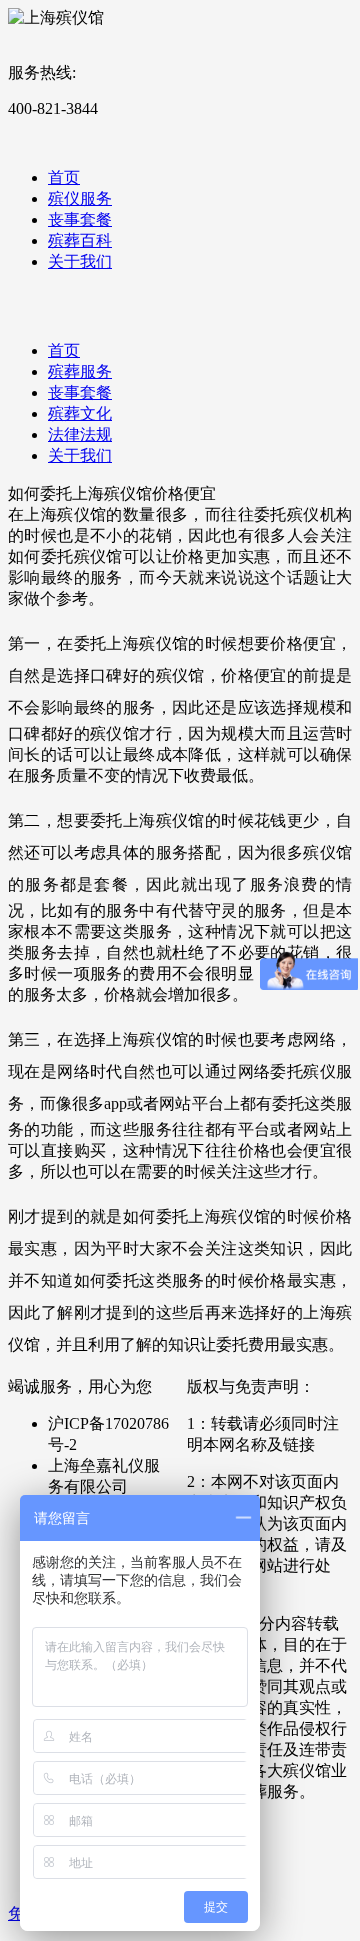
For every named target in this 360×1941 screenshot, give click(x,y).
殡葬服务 (80, 371)
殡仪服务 (80, 198)
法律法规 (80, 434)
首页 (64, 177)
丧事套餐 (80, 219)
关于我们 (80, 261)
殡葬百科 (80, 240)
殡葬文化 (80, 413)
